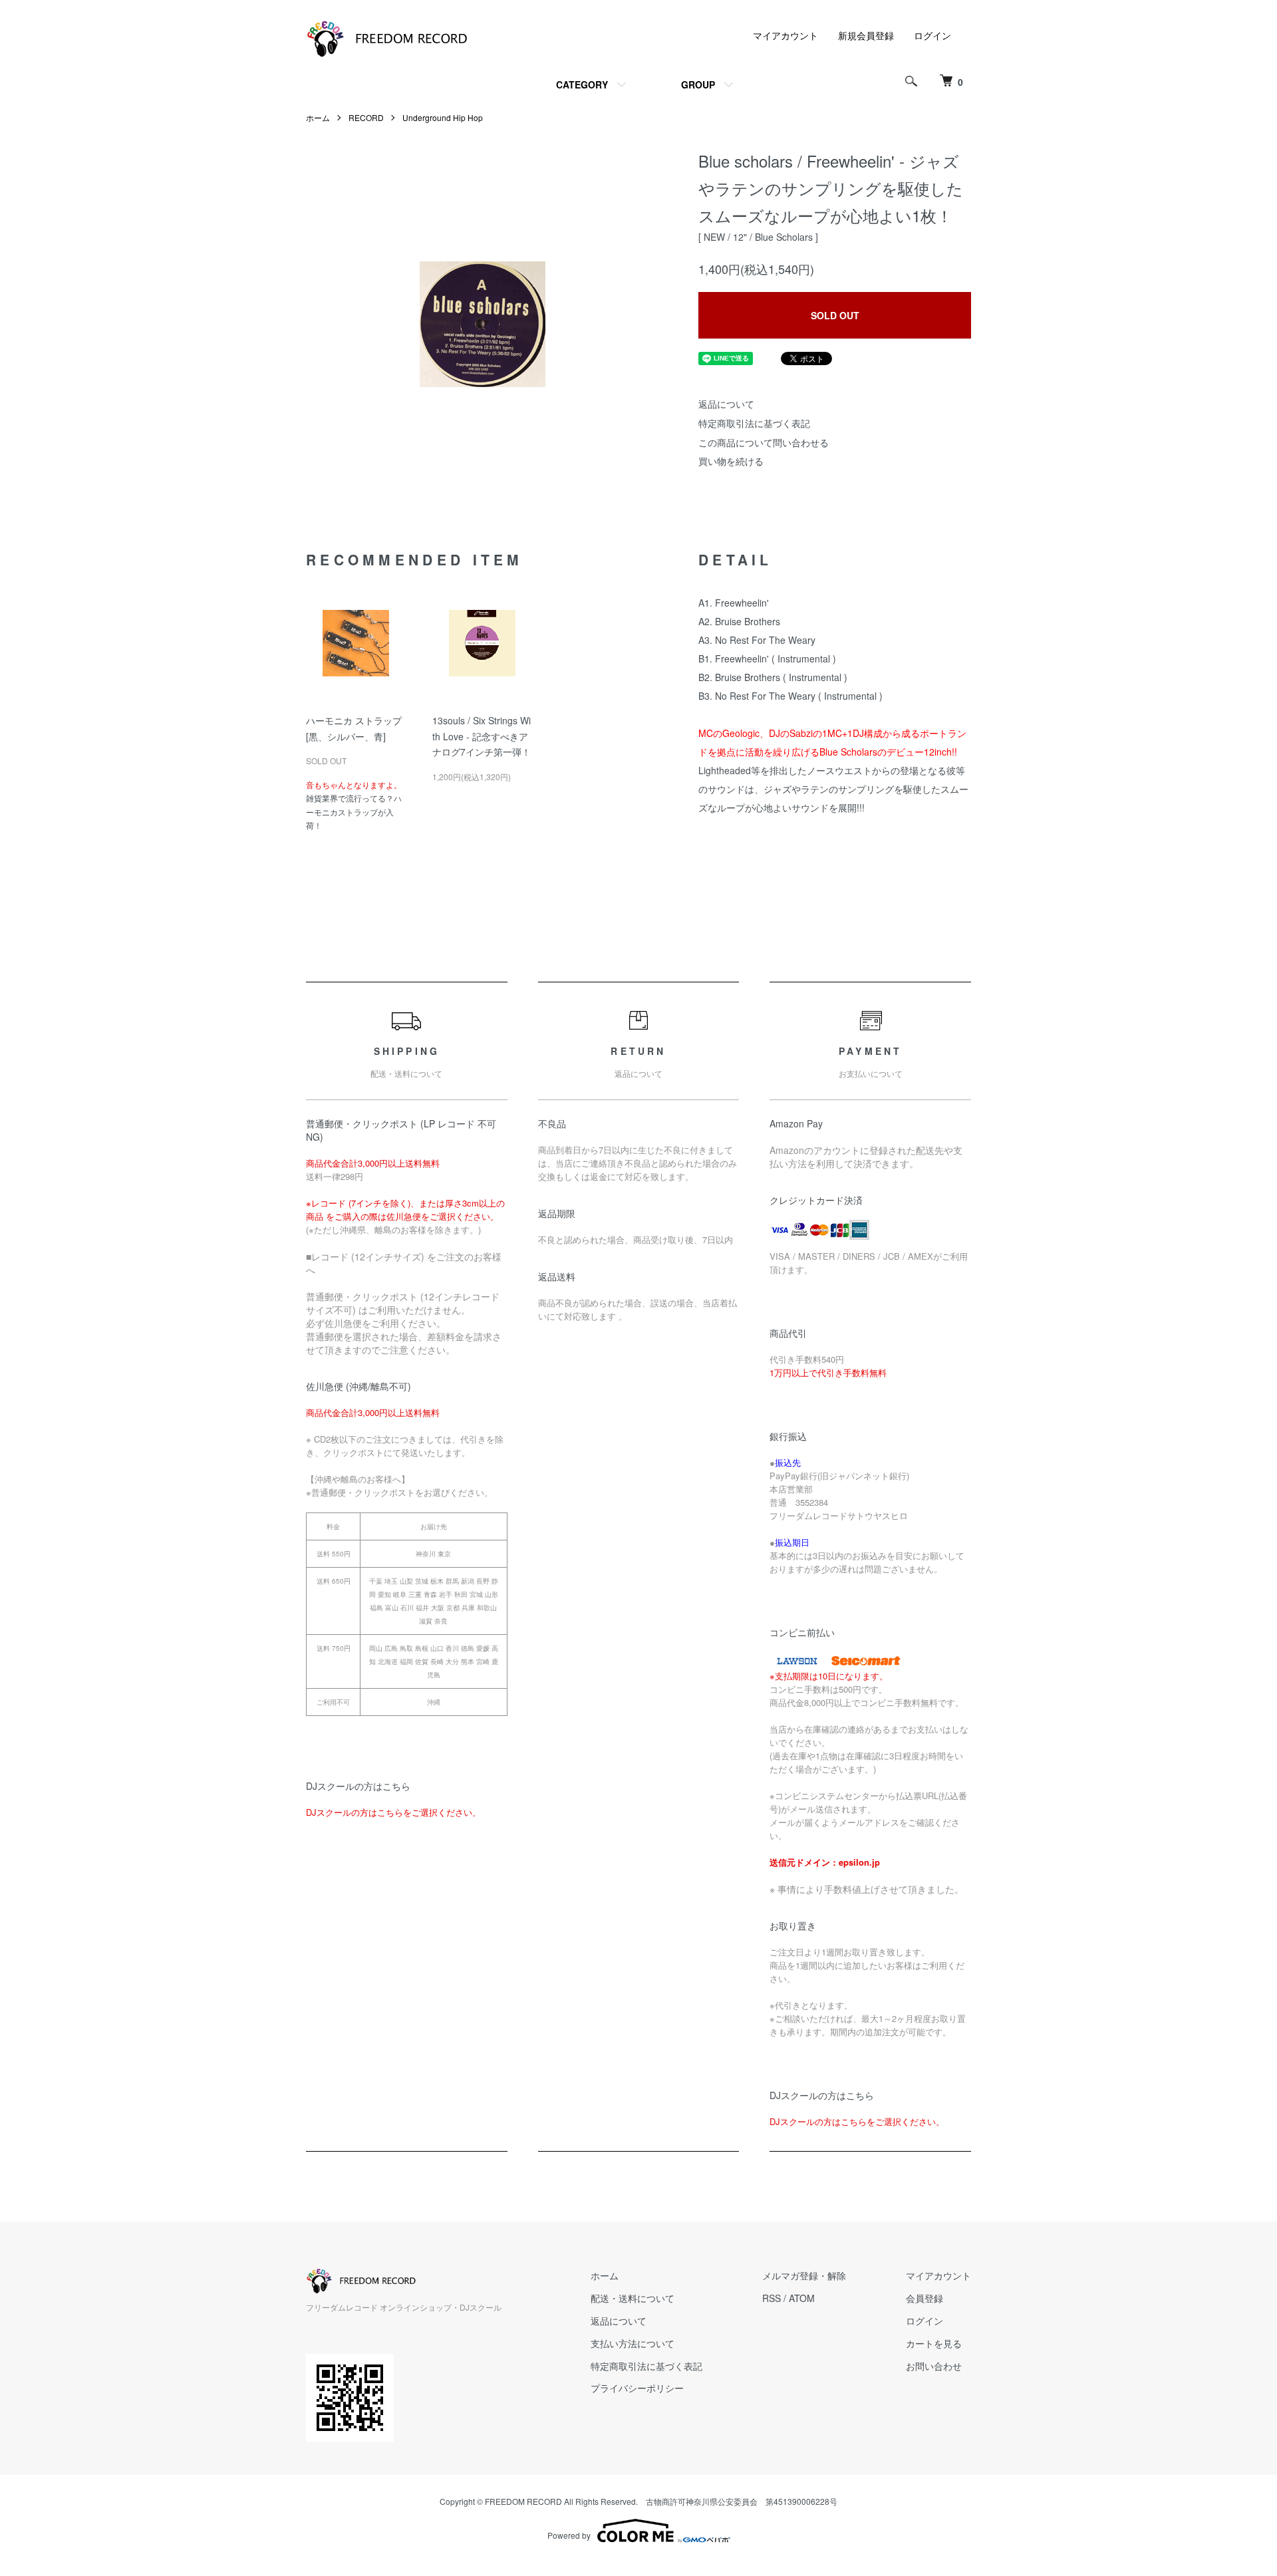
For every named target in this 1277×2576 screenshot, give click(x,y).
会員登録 (924, 2298)
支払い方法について (633, 2343)
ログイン (932, 35)
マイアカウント (785, 35)
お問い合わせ (934, 2366)
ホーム (318, 117)
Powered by (569, 2535)
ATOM (802, 2298)
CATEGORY (582, 84)
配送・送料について (633, 2298)
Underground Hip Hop (443, 117)
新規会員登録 (866, 35)
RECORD (366, 117)
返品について (726, 404)
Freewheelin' (742, 603)
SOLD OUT (835, 315)
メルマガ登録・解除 (804, 2275)
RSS (772, 2298)
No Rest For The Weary (765, 640)
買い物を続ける (731, 461)
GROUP (698, 84)
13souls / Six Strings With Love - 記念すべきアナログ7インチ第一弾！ (482, 736)
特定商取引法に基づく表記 (754, 423)
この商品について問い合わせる (764, 442)
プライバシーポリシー (637, 2388)
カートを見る (934, 2343)
